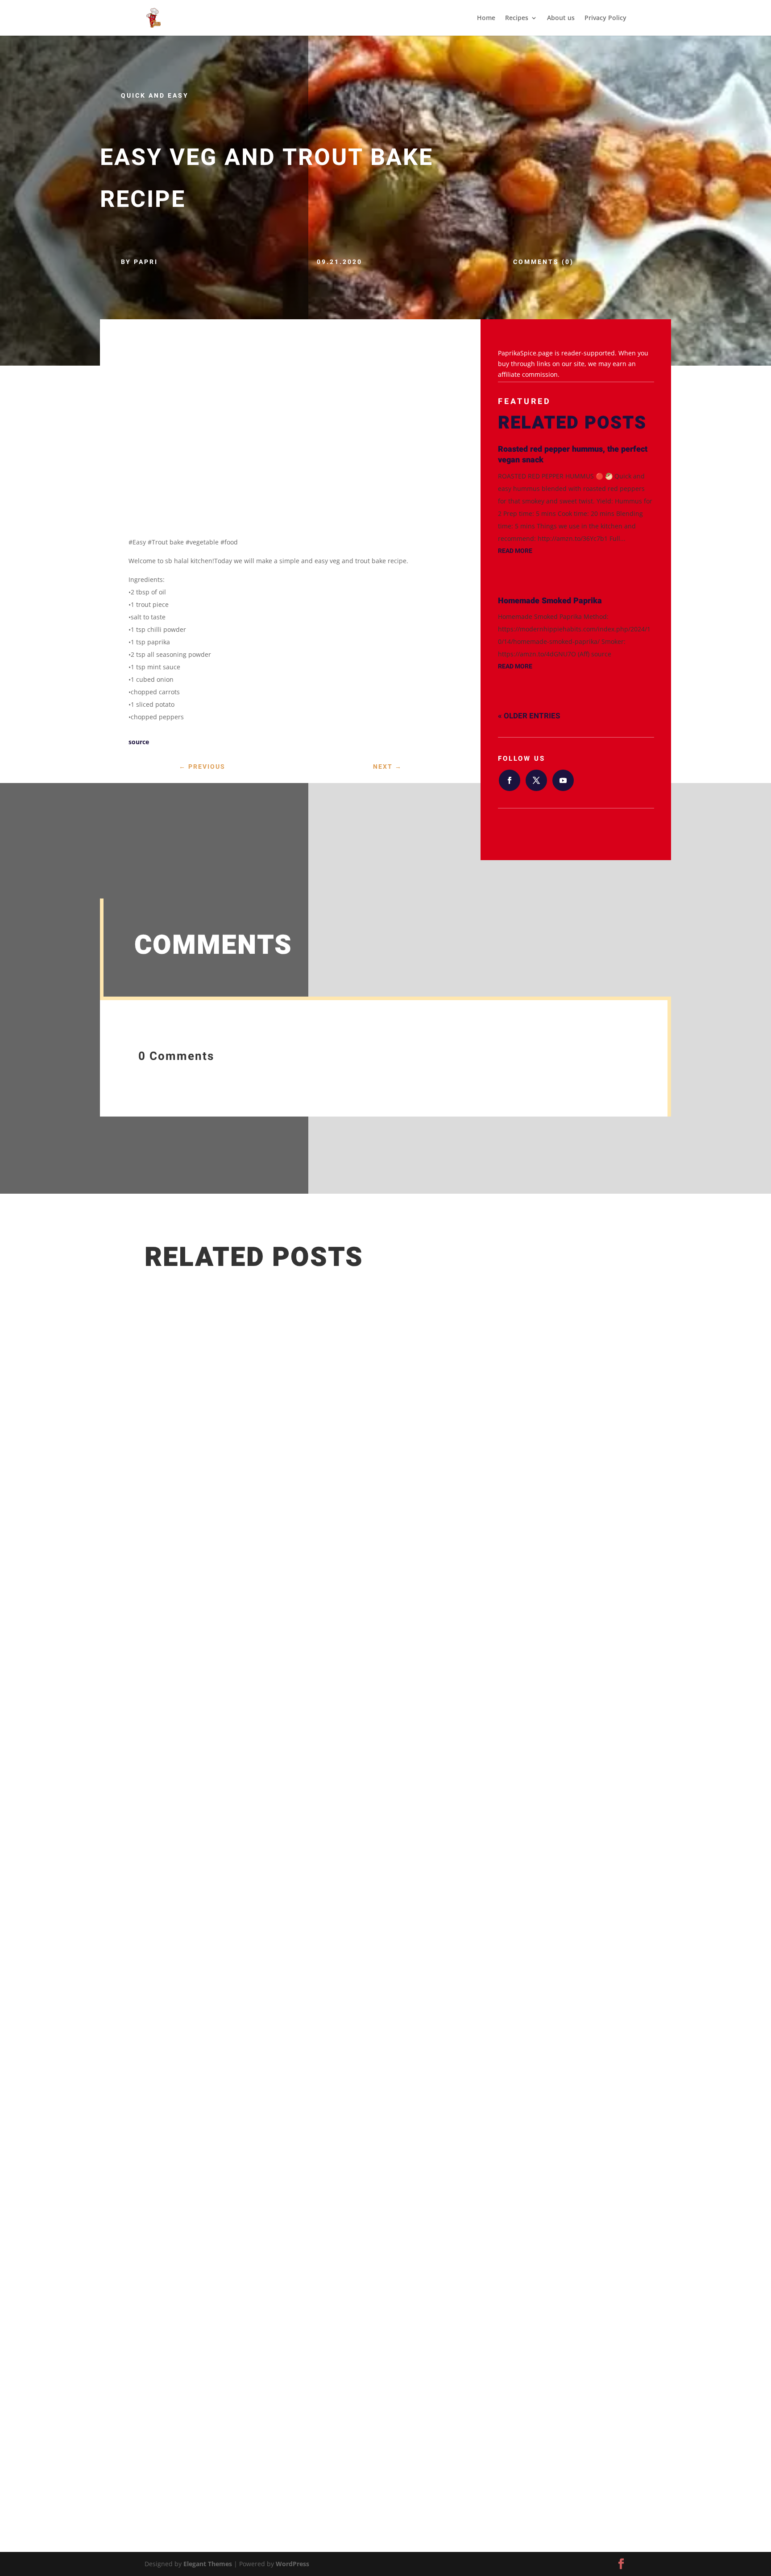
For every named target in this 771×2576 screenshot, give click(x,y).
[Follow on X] (536, 780)
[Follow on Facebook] (510, 780)
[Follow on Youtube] (563, 780)
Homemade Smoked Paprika (550, 601)
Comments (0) (543, 262)
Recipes (517, 18)
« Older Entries (529, 716)
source (139, 742)
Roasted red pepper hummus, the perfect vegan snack (573, 455)
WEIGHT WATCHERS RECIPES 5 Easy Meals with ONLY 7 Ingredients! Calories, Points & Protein (327, 2393)
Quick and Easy (155, 96)
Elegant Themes (208, 2564)
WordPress (292, 2564)
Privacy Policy (605, 18)
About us (561, 18)
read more (515, 551)
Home (486, 18)
